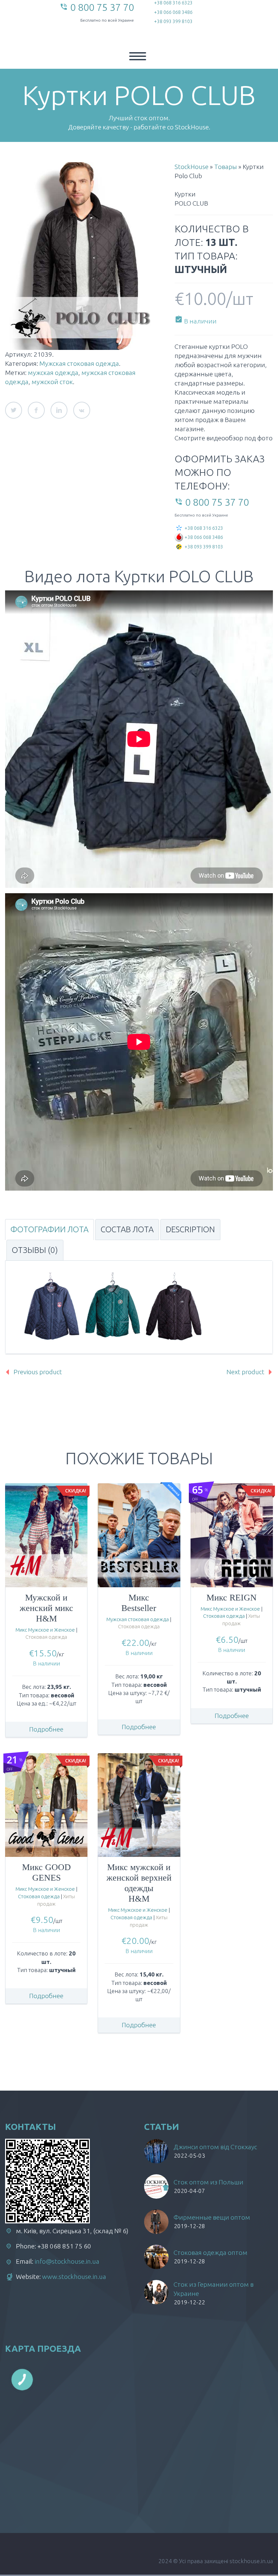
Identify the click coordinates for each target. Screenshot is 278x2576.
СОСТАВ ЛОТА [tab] (127, 1229)
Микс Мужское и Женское (45, 1630)
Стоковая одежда (46, 1637)
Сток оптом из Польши (209, 2182)
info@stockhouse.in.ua (67, 2261)
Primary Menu (138, 56)
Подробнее (46, 1729)
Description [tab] (190, 1229)
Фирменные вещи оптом (212, 2217)
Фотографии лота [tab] (49, 1229)
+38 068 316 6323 (173, 3)
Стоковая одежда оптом (211, 2253)
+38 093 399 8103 (173, 21)
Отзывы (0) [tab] (35, 1250)
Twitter (14, 410)
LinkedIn (59, 410)
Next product (245, 1372)
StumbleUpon (82, 410)
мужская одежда (53, 373)
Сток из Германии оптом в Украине (214, 2289)
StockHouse (192, 167)
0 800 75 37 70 (102, 7)
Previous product (38, 1372)
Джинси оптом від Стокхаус (215, 2147)
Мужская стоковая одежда (79, 363)
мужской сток (52, 382)
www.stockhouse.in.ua (74, 2277)
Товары (226, 167)
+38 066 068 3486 (173, 12)
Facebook (36, 410)
